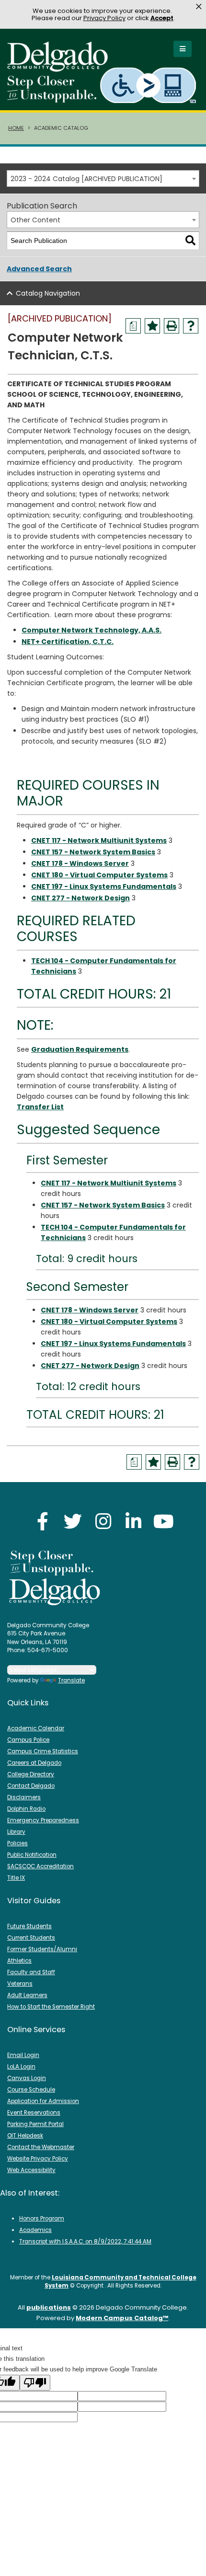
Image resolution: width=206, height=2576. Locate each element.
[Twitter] (73, 1521)
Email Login (23, 2055)
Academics (35, 2230)
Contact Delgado (31, 1786)
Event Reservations (34, 2113)
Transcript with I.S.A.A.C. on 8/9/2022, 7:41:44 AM (85, 2242)
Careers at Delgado (34, 1763)
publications (49, 2307)
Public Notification (32, 1855)
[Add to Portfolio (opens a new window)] (152, 326)
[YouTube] (163, 1521)
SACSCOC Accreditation (40, 1866)
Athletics (19, 1961)
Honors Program (42, 2219)
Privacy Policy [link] (104, 18)
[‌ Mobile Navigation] (183, 49)
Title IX (16, 1878)
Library (16, 1832)
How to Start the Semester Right (51, 2007)
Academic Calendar (36, 1728)
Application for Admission (43, 2101)
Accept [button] (162, 18)
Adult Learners (27, 1995)
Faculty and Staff (31, 1972)
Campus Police (28, 1740)
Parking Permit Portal (35, 2124)
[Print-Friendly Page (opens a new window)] (172, 326)
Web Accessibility (31, 2170)
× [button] (199, 7)
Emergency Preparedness (43, 1820)
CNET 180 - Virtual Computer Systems (99, 875)
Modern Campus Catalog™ (122, 2318)
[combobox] (103, 178)
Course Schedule (31, 2090)
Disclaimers (24, 1797)
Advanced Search (39, 269)
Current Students (31, 1938)
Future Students (29, 1926)
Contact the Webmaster (41, 2147)
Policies (17, 1843)
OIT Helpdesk (25, 2136)
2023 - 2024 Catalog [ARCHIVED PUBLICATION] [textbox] (86, 179)
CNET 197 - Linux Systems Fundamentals (104, 886)
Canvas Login (27, 2078)
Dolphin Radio (26, 1809)
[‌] (60, 69)
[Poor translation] (35, 2383)
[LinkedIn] (133, 1521)
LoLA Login (21, 2067)
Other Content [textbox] (35, 220)
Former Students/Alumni (42, 1949)
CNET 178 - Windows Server (80, 863)
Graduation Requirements (80, 1049)
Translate (71, 1680)
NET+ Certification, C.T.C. (68, 642)
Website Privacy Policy (38, 2159)
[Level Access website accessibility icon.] (149, 85)
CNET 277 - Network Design (80, 898)
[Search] (190, 241)
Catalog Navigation (48, 293)
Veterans (20, 1984)
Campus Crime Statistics (43, 1751)
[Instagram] (103, 1521)
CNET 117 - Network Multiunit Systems (99, 840)
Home (16, 128)
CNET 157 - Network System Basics (93, 852)
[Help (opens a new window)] (191, 326)
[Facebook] (43, 1521)
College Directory (31, 1774)
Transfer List (40, 1107)
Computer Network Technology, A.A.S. (92, 630)
